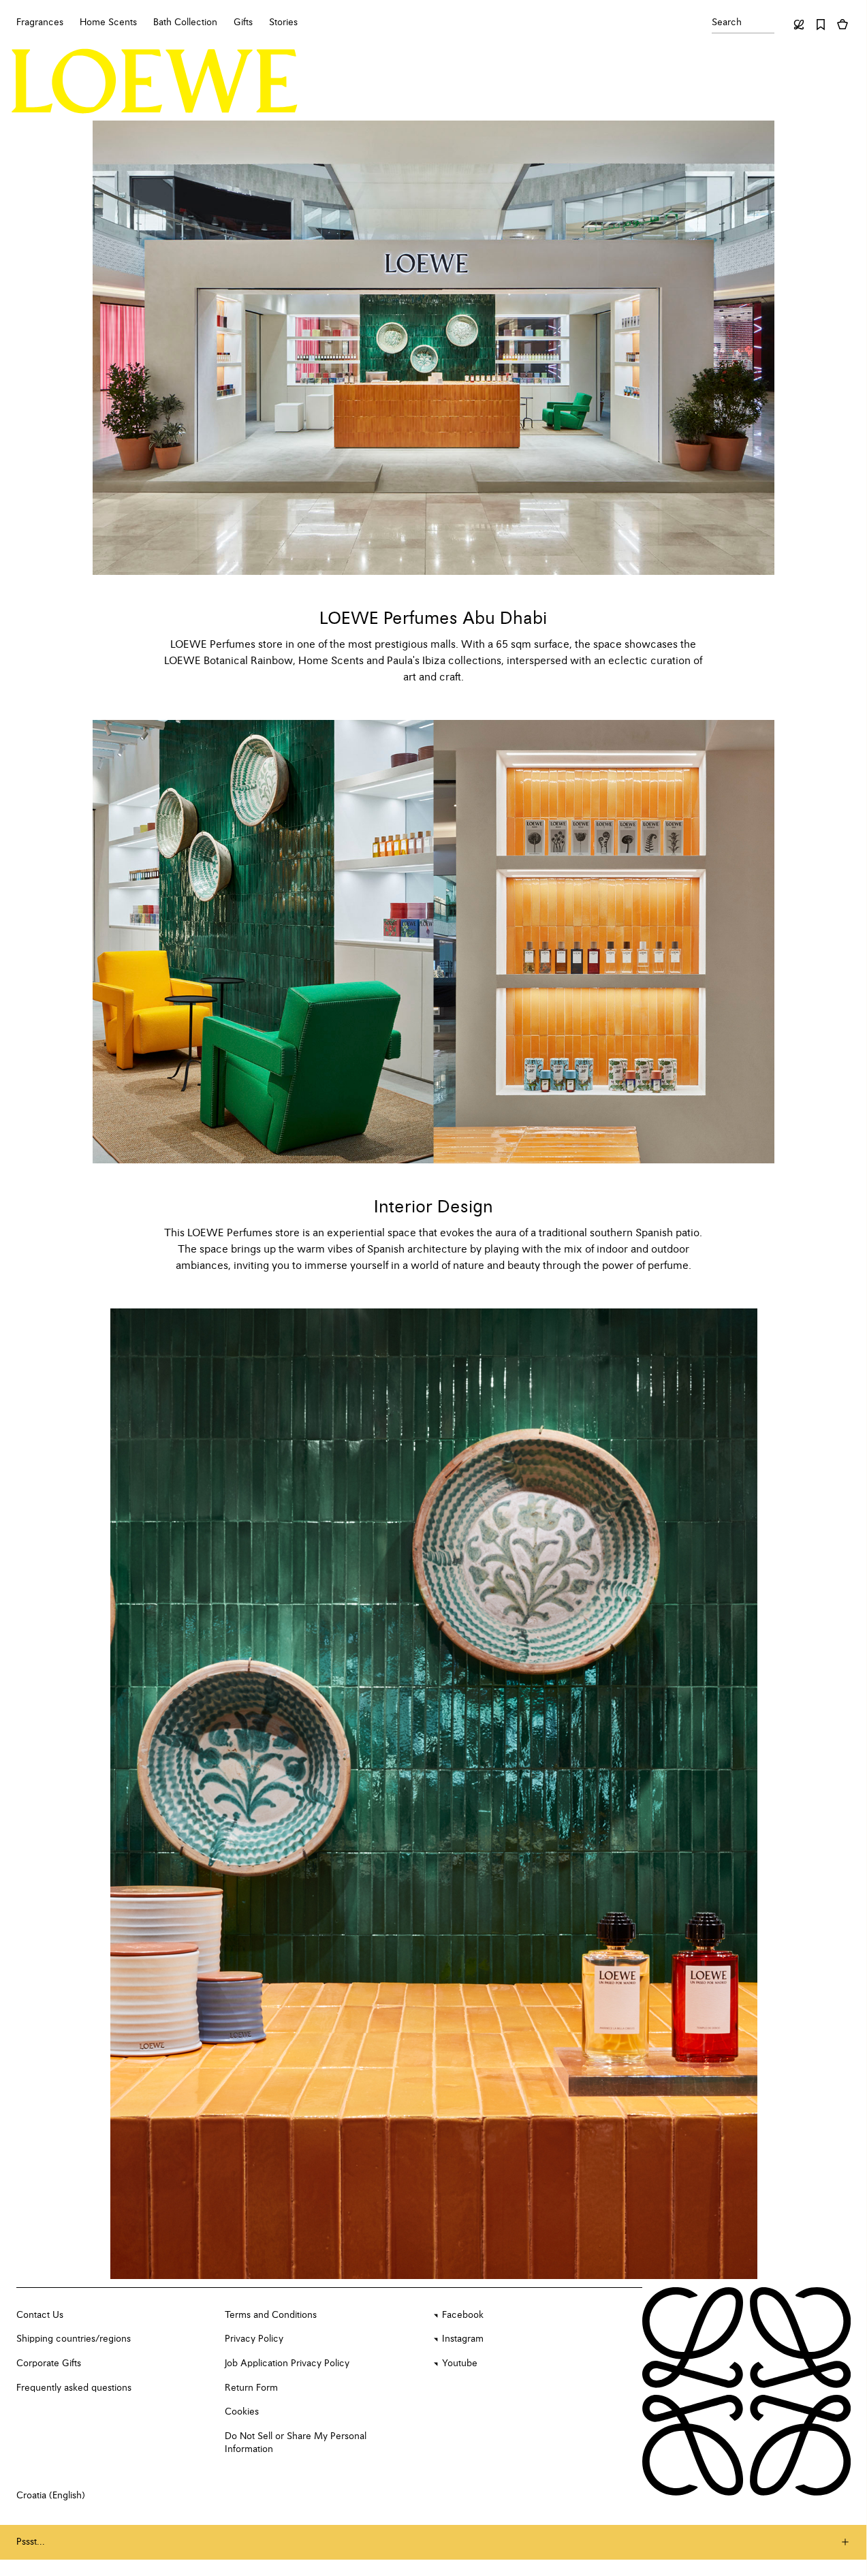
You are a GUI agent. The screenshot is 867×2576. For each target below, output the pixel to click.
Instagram (463, 2339)
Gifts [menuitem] (243, 22)
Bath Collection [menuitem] (185, 22)
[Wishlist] (821, 25)
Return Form (251, 2388)
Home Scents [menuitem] (108, 22)
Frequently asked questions (74, 2388)
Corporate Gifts (49, 2363)
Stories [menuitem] (283, 22)
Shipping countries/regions (74, 2339)
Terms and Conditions (271, 2315)
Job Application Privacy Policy (287, 2363)
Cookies (242, 2412)
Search (727, 22)
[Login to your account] (799, 25)
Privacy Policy (254, 2339)
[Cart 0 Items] (842, 25)
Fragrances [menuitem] (40, 22)
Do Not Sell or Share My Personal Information (296, 2443)
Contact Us (40, 2315)
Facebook (463, 2315)
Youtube (460, 2363)
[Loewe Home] (155, 81)
